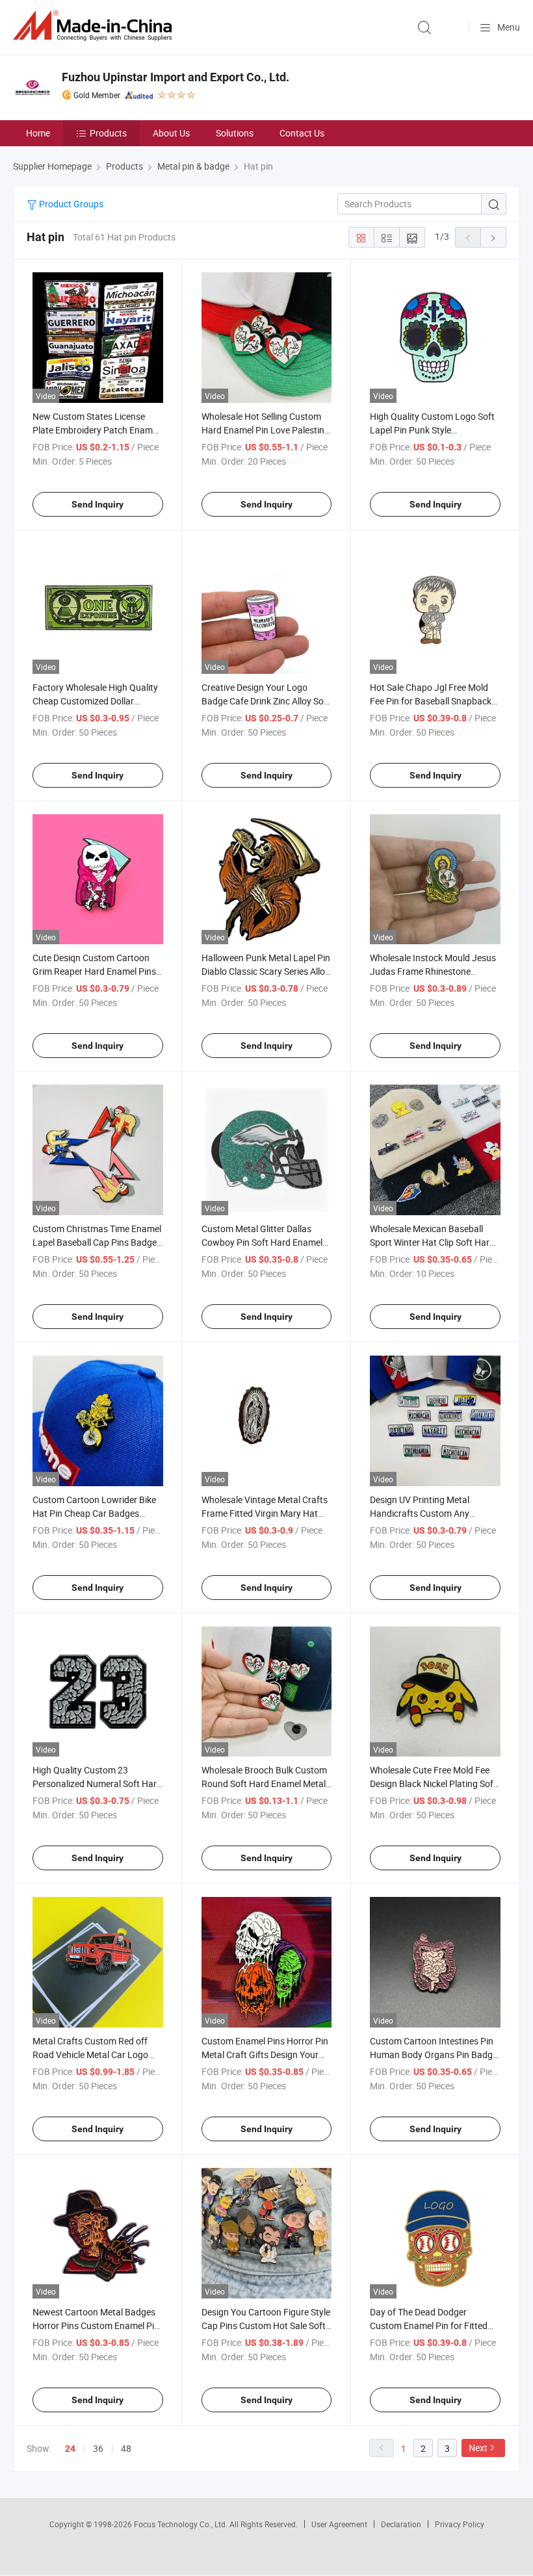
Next (478, 2448)
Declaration (401, 2524)
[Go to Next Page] (493, 237)
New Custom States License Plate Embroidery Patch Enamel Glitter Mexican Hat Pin (96, 430)
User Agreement (339, 2524)
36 (98, 2448)
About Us (171, 133)
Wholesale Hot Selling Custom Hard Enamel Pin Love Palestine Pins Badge (265, 430)
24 (70, 2449)
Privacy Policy (460, 2524)
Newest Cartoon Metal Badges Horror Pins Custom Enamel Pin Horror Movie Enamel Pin (96, 2325)
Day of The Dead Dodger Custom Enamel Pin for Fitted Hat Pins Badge (429, 2325)
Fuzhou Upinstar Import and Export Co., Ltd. (175, 77)
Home (38, 133)
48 (126, 2448)
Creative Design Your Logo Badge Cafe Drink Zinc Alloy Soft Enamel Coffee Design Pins (266, 701)
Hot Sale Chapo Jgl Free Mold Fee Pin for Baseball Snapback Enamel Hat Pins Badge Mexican (435, 701)
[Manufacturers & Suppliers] (95, 26)
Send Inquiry (97, 504)
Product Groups (70, 204)
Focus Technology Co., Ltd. (182, 2524)
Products (108, 133)
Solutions (235, 133)
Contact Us (302, 133)
